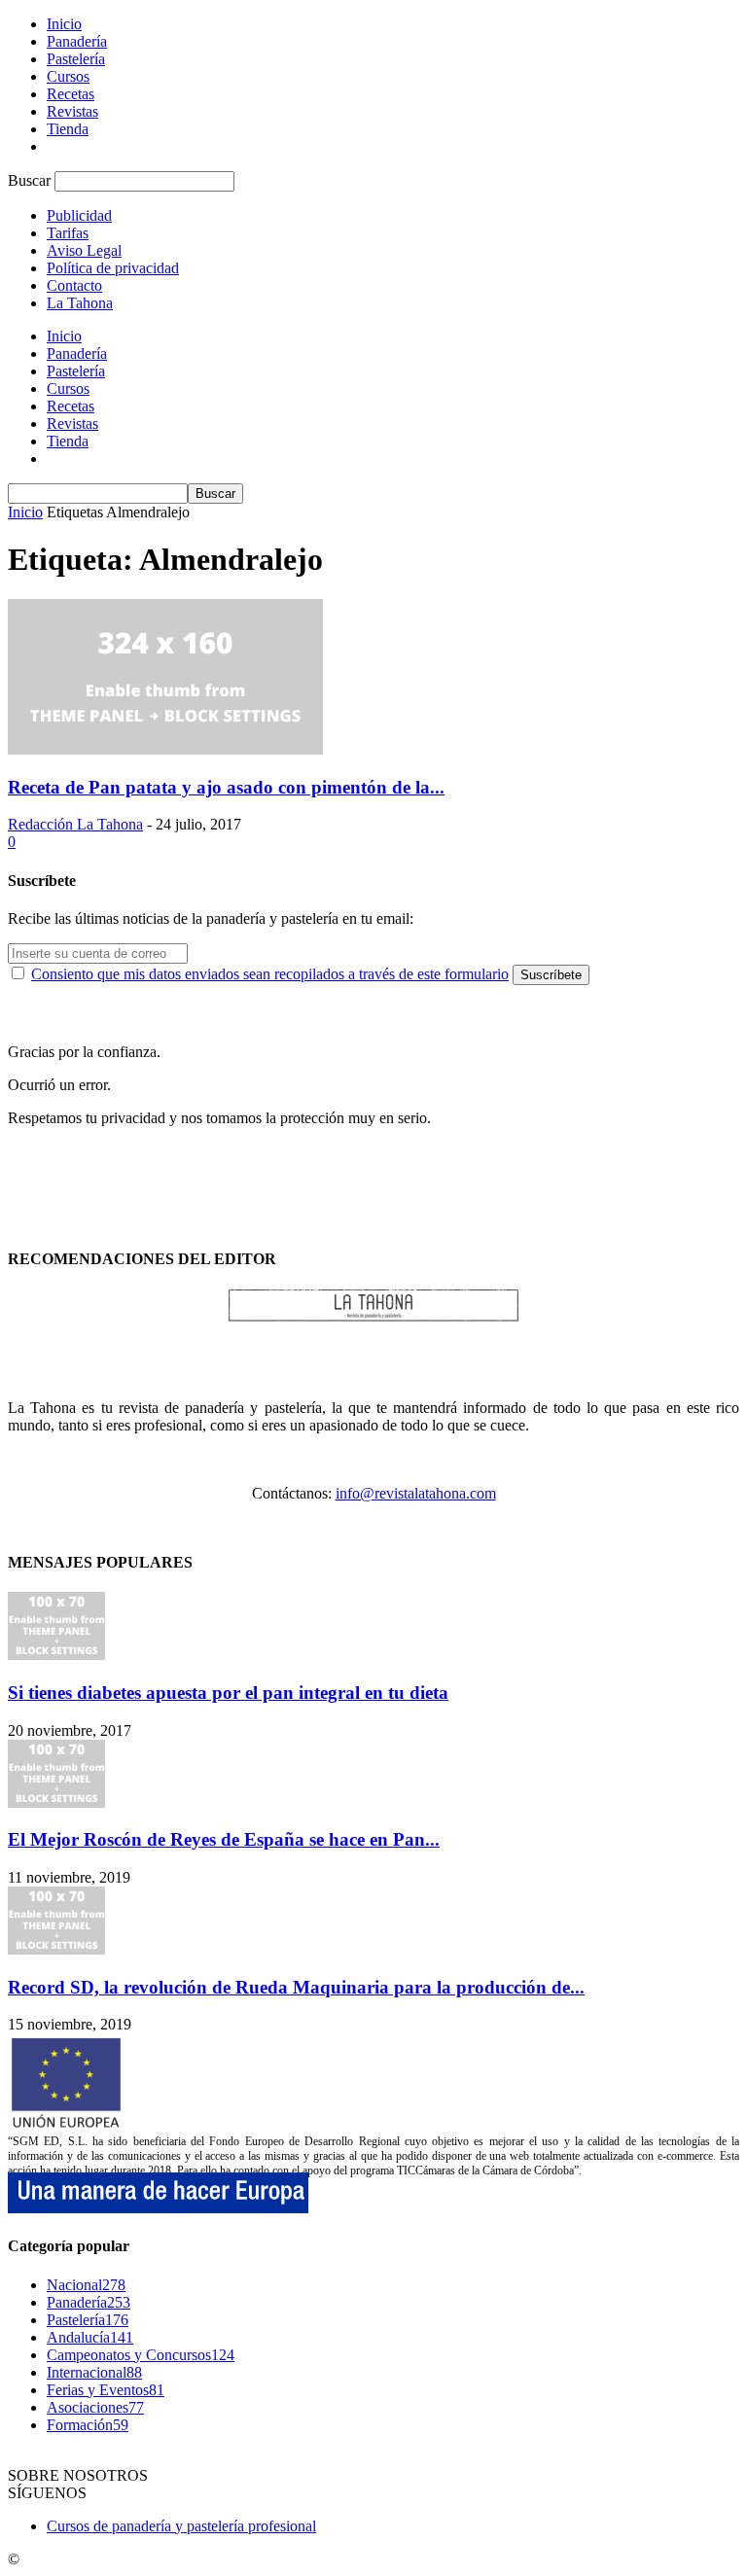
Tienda (68, 129)
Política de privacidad (113, 268)
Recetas (71, 94)
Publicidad (79, 215)
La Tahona (80, 303)
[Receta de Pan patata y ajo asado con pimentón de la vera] (165, 749)
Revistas (72, 111)
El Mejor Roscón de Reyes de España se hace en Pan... (224, 1839)
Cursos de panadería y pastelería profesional (181, 2526)
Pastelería (76, 59)
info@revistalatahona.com (416, 1493)
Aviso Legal (84, 250)
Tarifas (68, 233)
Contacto (74, 285)
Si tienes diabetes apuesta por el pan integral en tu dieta (228, 1693)
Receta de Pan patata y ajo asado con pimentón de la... (226, 787)
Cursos (68, 76)
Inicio (64, 24)
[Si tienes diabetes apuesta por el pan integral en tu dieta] (56, 1655)
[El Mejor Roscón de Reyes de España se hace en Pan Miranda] (56, 1802)
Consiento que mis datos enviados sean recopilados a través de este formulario (270, 974)
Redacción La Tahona (75, 824)
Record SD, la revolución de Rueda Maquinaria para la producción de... (296, 1987)
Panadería (77, 41)
